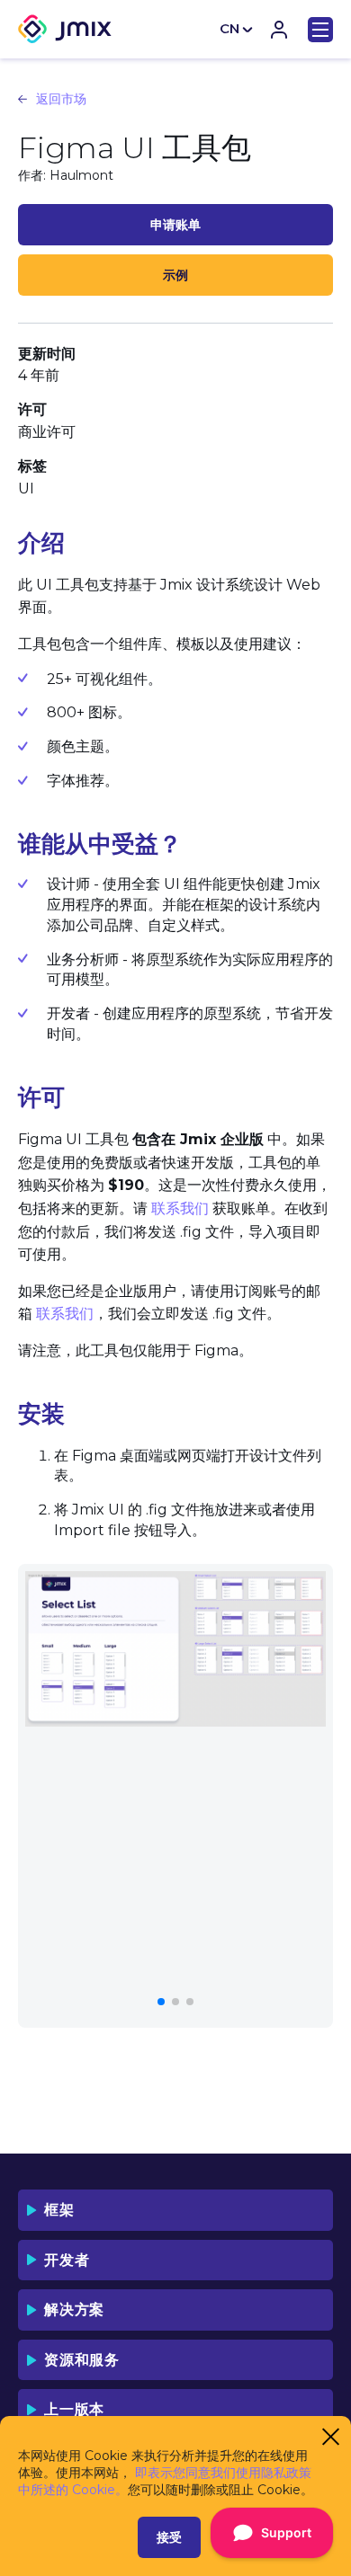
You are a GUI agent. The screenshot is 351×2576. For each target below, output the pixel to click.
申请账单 (175, 225)
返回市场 (61, 99)
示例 (175, 275)
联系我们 (180, 1208)
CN (229, 28)
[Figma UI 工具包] (175, 1649)
